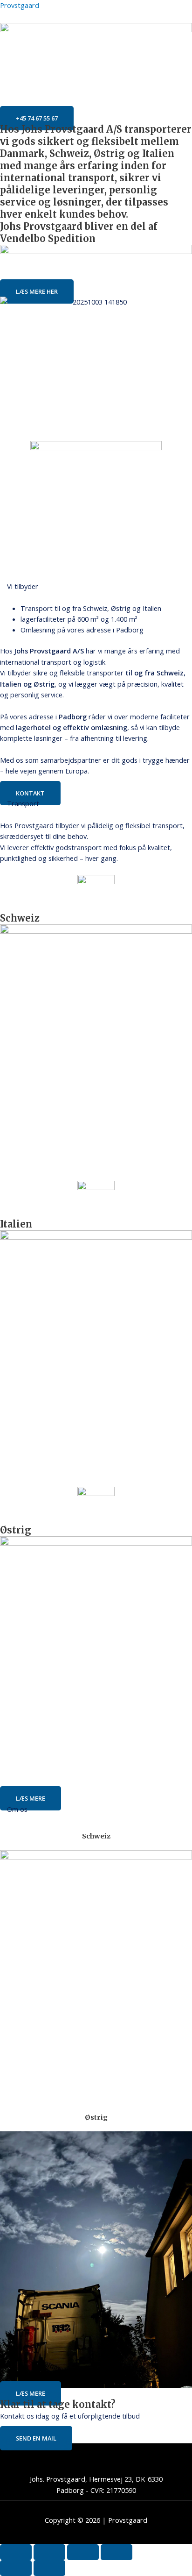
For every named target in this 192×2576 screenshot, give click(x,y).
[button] (96, 107)
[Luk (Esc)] (117, 2552)
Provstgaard (20, 5)
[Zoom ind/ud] (16, 2552)
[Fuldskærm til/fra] (49, 2552)
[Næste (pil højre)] (49, 2568)
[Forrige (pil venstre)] (16, 2568)
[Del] (83, 2552)
